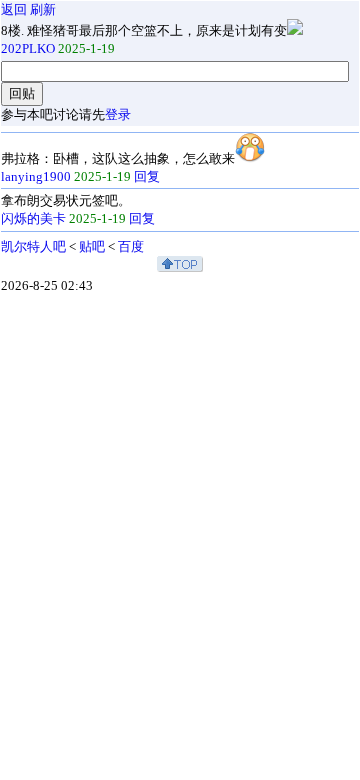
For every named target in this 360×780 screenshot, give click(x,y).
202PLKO (28, 48)
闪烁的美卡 (33, 218)
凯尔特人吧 (33, 246)
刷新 (43, 9)
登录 (118, 114)
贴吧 (92, 246)
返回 (14, 9)
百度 (131, 246)
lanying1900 (36, 176)
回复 (147, 176)
